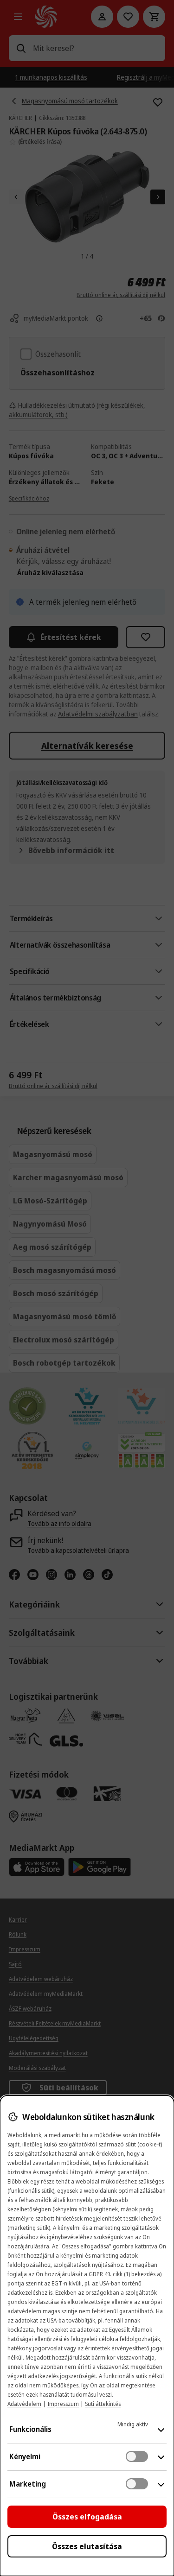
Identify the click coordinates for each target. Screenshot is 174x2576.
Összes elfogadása (87, 2517)
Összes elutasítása (87, 2546)
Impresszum (63, 2404)
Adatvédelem (24, 2404)
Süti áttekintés (103, 2404)
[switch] (137, 2456)
